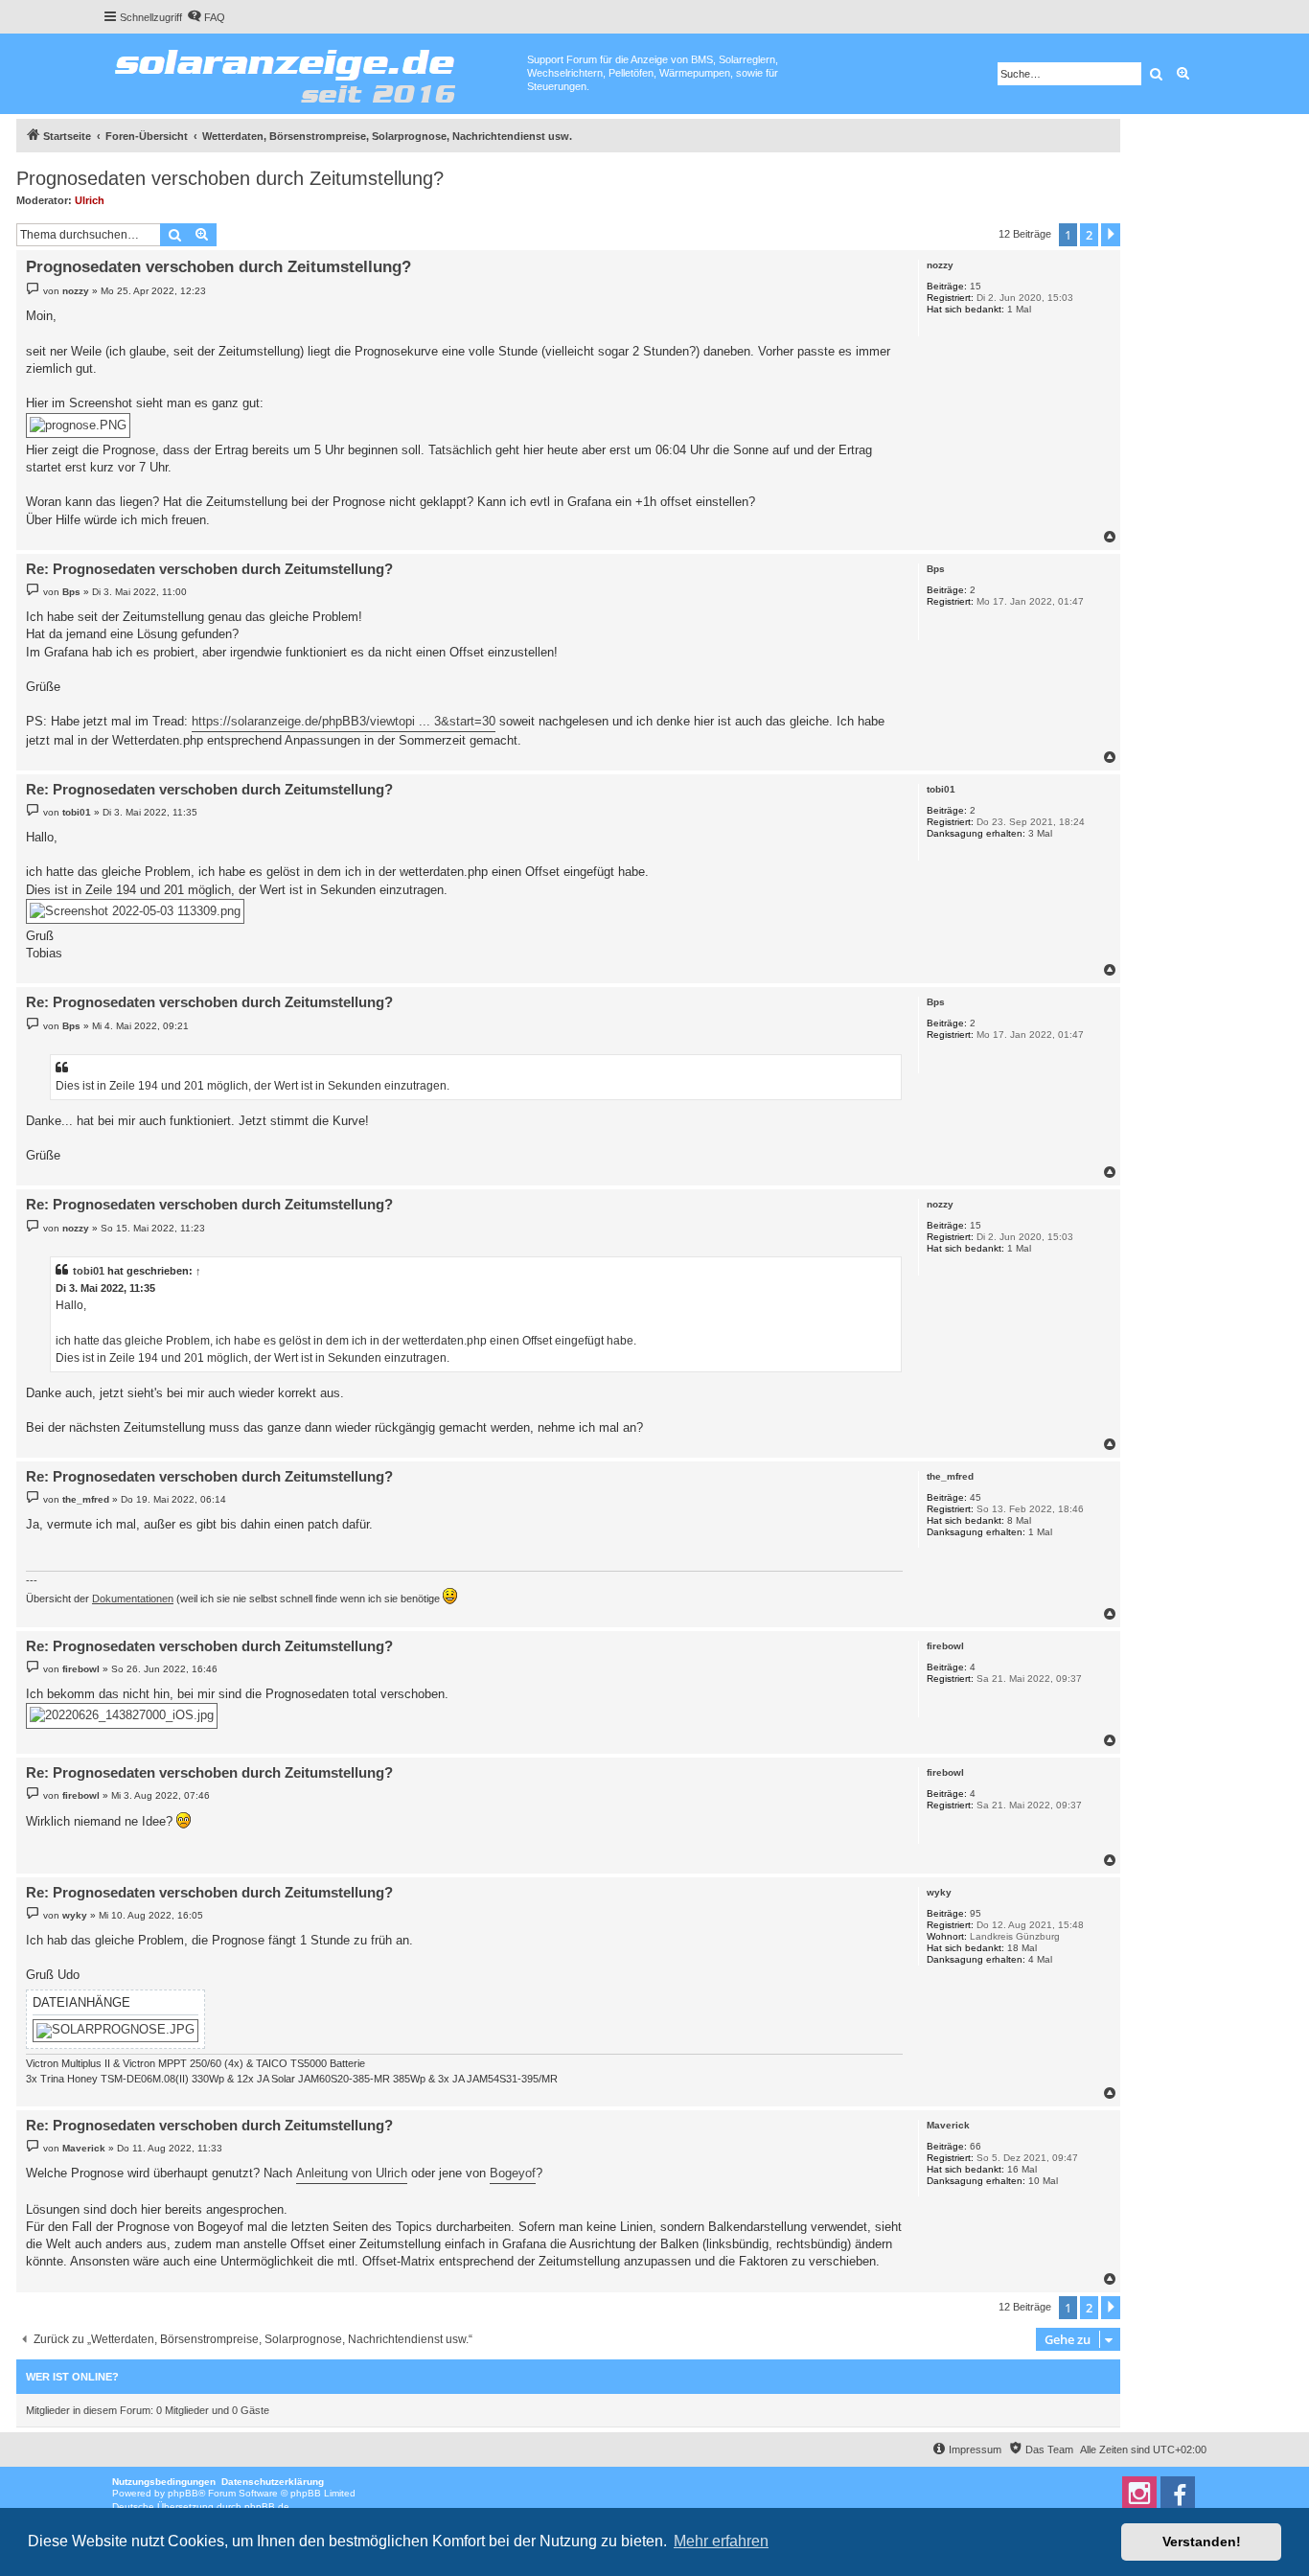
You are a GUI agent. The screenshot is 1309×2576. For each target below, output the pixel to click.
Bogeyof (513, 2173)
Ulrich (90, 200)
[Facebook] (1178, 2494)
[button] (1111, 235)
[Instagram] (1139, 2494)
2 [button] (1089, 235)
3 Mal (1040, 833)
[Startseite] (315, 72)
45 (976, 1497)
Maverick (948, 2125)
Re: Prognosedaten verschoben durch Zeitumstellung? (209, 569)
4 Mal (1040, 1959)
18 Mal (1022, 1948)
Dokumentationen (133, 1598)
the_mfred (950, 1476)
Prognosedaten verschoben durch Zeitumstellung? (230, 178)
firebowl (945, 1646)
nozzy (940, 265)
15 (976, 286)
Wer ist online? (72, 2377)
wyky (939, 1892)
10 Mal (1043, 2181)
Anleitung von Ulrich (352, 2173)
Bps (936, 569)
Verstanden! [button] (1202, 2541)
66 (976, 2146)
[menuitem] (206, 17)
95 (976, 1913)
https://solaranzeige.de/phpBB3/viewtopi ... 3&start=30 (344, 721)
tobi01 (941, 789)
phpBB (183, 2493)
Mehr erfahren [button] (721, 2541)
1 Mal (1019, 309)
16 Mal (1022, 2169)
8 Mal (1019, 1520)
